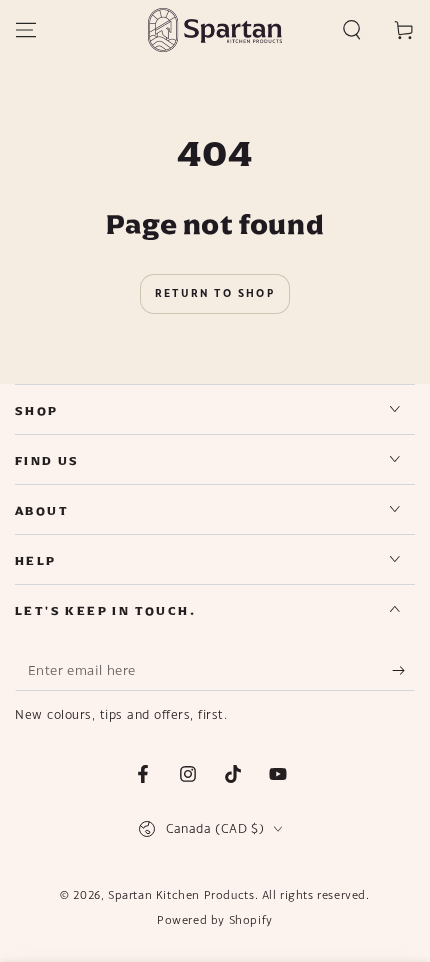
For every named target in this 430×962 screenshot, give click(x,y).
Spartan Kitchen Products (181, 895)
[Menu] (26, 30)
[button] (352, 30)
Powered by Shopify (215, 920)
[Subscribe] (403, 671)
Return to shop (215, 293)
